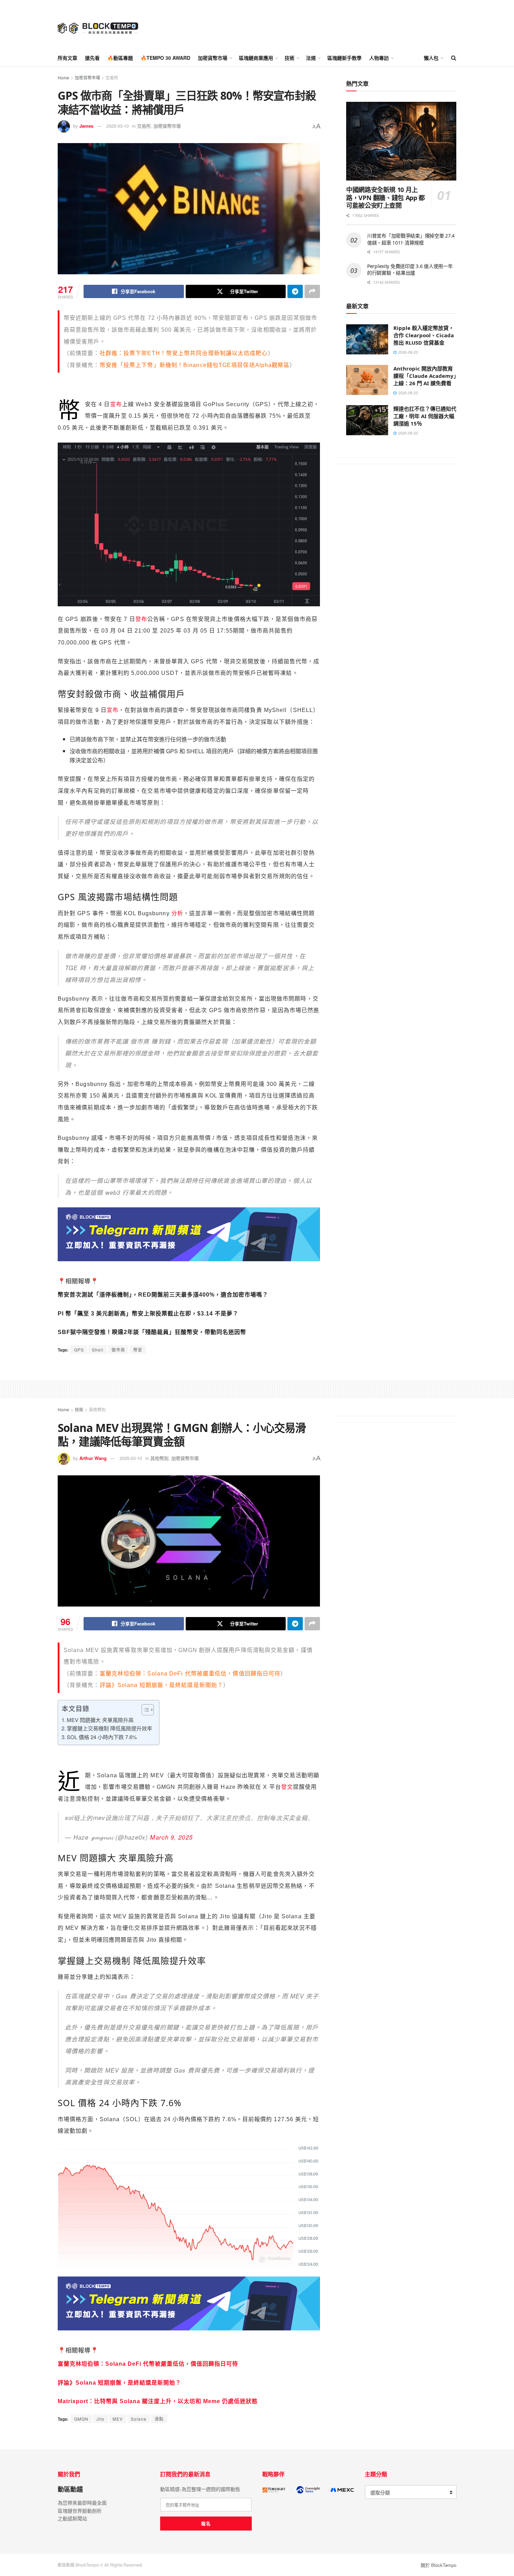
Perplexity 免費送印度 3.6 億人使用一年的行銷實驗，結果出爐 (410, 270)
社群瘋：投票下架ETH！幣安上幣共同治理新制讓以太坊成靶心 (184, 353)
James (86, 126)
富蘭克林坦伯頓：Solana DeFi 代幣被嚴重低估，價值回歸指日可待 (190, 1674)
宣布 (116, 404)
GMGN (81, 2419)
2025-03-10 (117, 126)
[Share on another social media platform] (312, 291)
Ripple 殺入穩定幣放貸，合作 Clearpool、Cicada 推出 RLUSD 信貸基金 (424, 335)
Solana (139, 2419)
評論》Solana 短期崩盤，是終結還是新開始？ (161, 1685)
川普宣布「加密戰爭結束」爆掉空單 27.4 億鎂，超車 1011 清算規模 (411, 239)
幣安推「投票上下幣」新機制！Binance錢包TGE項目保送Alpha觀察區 (195, 365)
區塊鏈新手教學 (344, 58)
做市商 (118, 1350)
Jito (101, 2419)
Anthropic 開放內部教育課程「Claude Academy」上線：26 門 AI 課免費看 (425, 376)
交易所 (112, 77)
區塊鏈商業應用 (256, 58)
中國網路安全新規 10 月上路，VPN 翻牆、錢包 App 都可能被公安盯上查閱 (385, 197)
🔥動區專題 (120, 58)
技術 (290, 58)
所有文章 (67, 58)
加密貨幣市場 (213, 58)
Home (63, 77)
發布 (141, 619)
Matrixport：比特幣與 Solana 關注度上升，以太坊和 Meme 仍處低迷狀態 (158, 2401)
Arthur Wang (93, 1458)
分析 (176, 913)
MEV (118, 2419)
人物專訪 (379, 58)
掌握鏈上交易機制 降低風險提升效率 (109, 1728)
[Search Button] (454, 58)
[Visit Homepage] (98, 24)
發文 (287, 1787)
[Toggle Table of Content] (144, 1710)
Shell (98, 1350)
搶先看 (92, 58)
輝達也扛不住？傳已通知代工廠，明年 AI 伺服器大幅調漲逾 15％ (425, 416)
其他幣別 (97, 1409)
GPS (79, 1350)
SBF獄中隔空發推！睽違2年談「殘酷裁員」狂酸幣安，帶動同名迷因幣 (152, 1332)
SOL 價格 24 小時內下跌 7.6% (102, 1737)
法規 (311, 58)
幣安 (138, 1350)
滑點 (159, 2419)
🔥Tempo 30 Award (165, 58)
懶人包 (431, 58)
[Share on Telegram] (295, 291)
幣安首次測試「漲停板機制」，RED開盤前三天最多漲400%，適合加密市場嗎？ (163, 1295)
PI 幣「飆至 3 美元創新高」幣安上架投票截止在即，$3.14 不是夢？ (148, 1314)
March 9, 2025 (171, 1837)
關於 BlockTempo (438, 2565)
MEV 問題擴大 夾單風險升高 (100, 1720)
